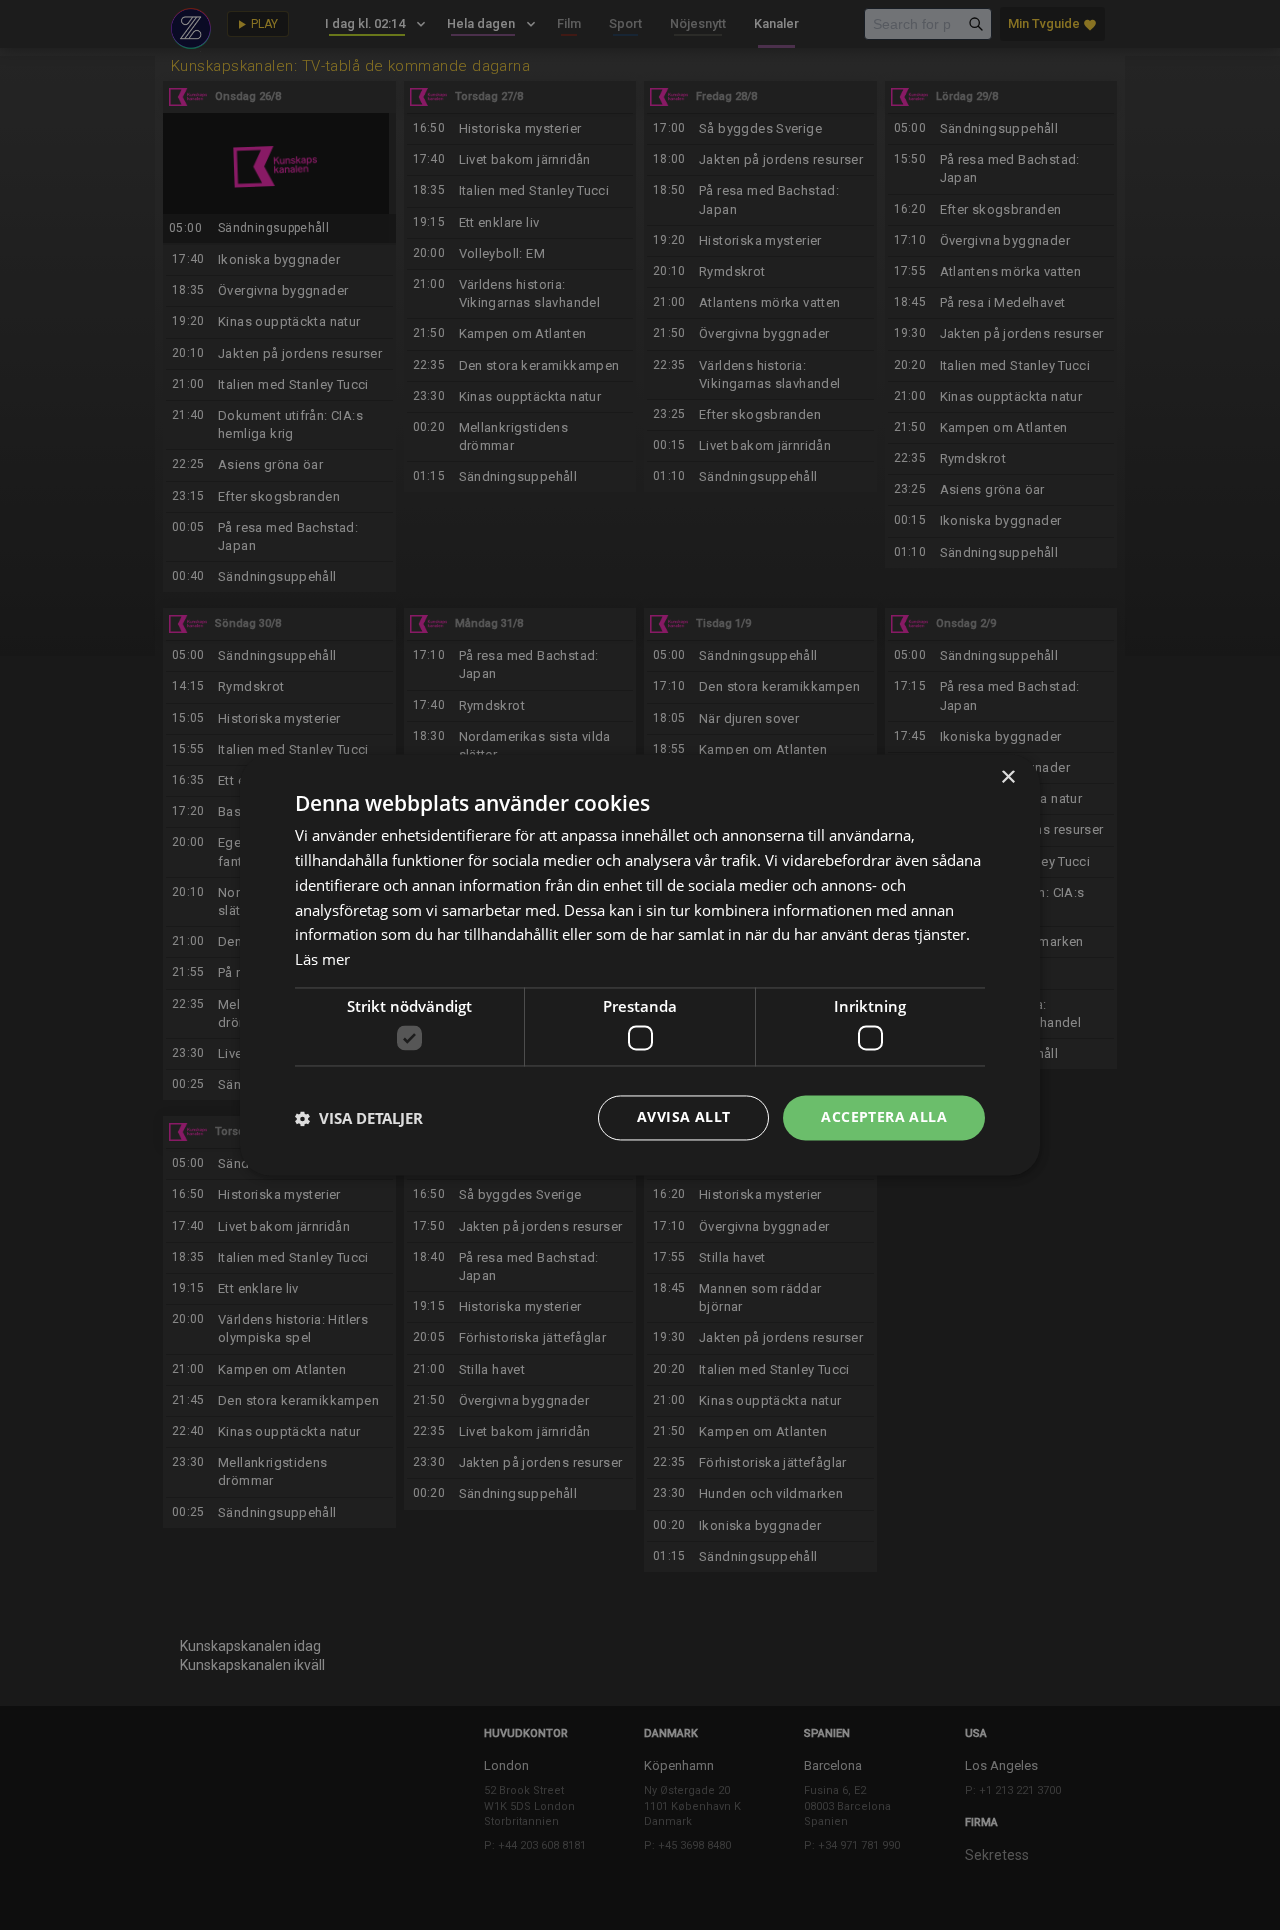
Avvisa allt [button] (683, 1117)
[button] (359, 1118)
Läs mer (322, 960)
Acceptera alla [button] (884, 1117)
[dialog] (640, 965)
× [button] (1007, 777)
